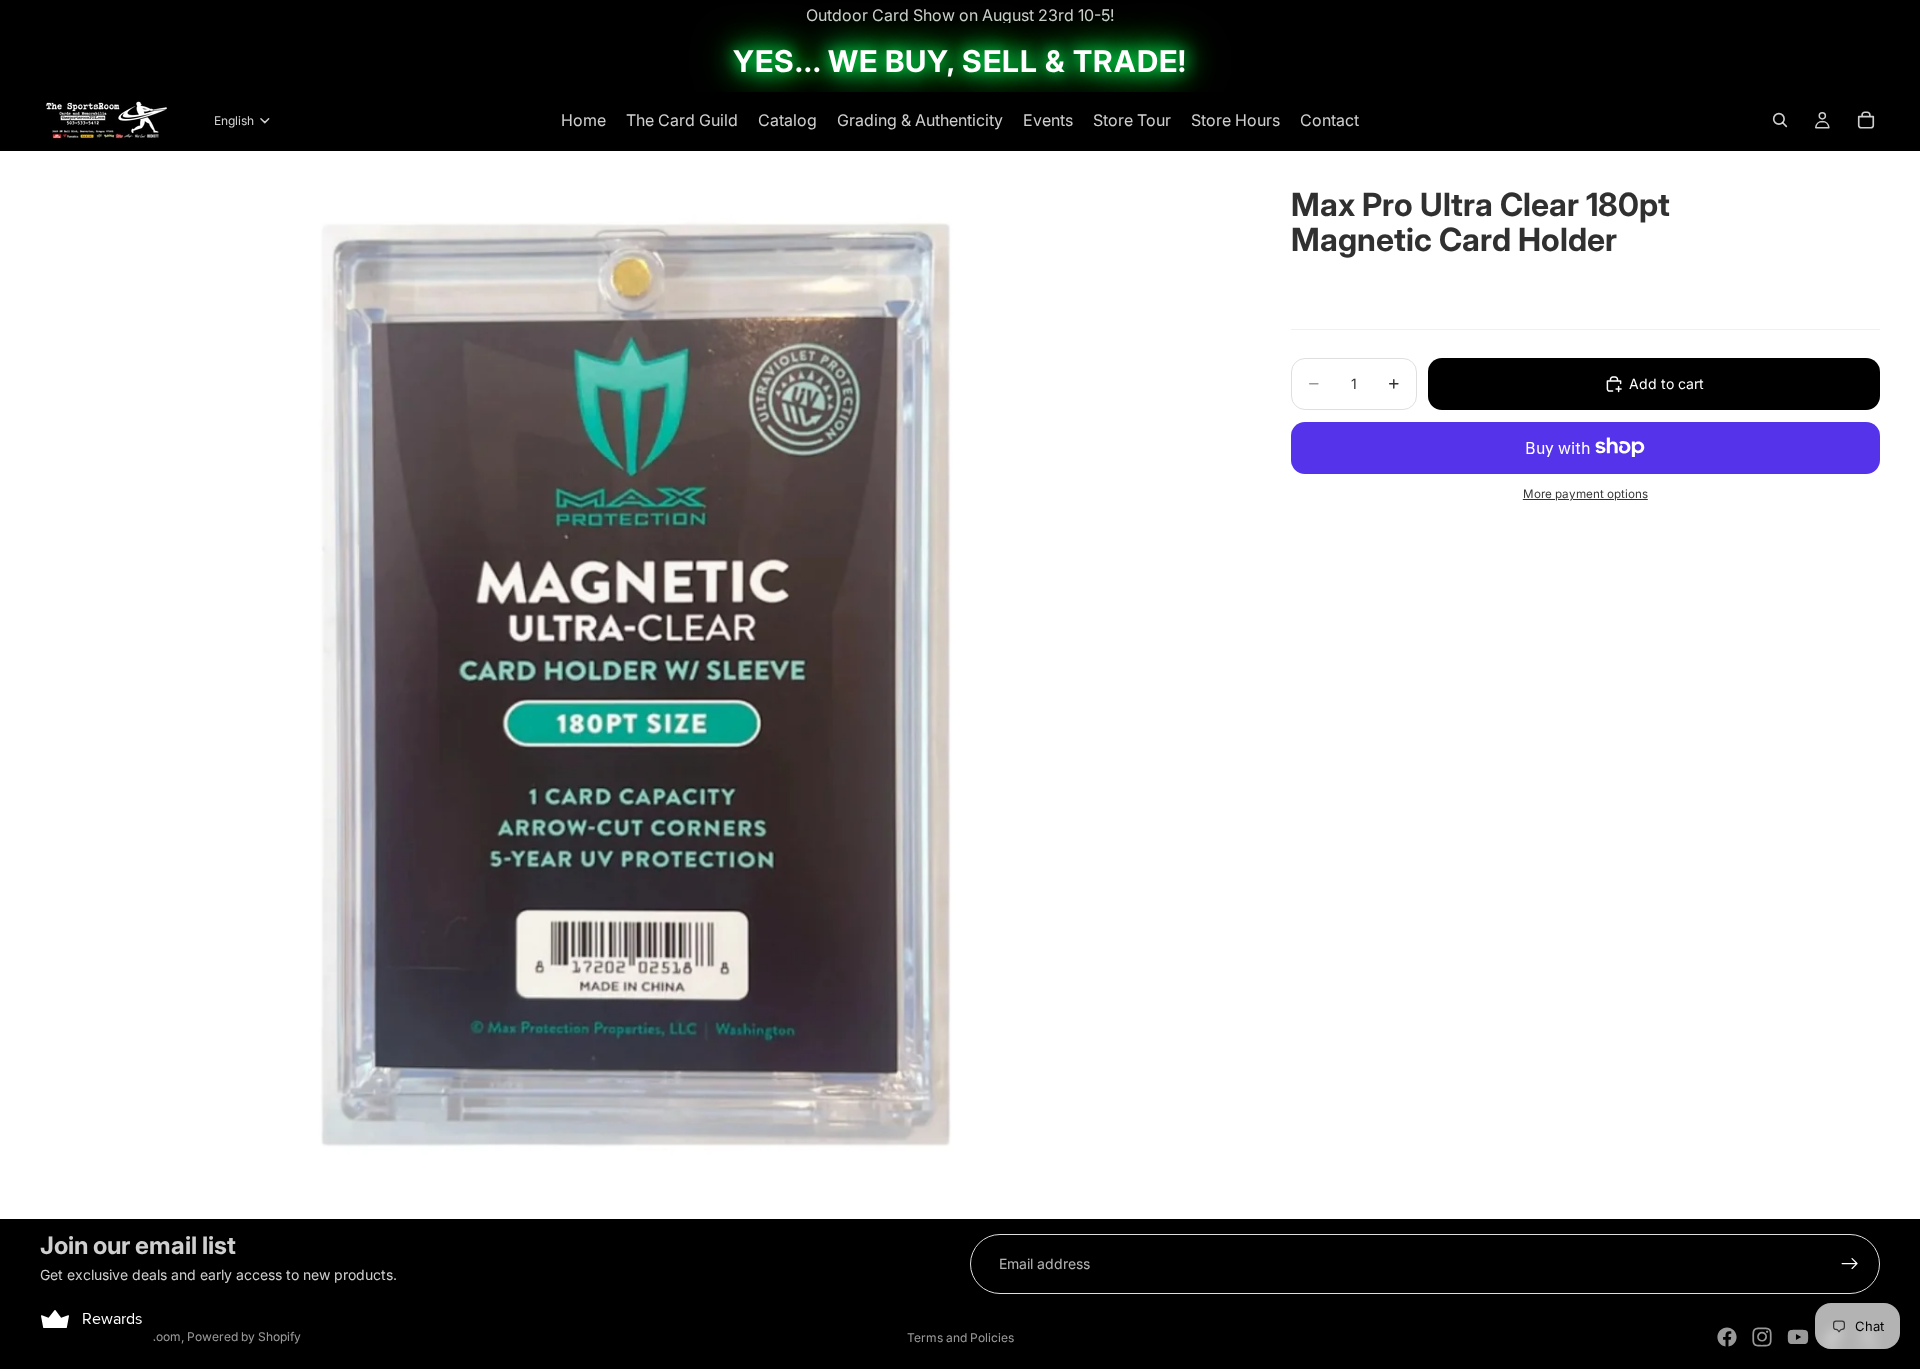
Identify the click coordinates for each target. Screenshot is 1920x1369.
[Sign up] (1850, 1264)
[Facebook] (1727, 1337)
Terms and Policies (960, 1337)
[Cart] (1866, 120)
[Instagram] (1762, 1337)
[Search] (1780, 120)
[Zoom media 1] (641, 685)
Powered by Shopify (244, 1336)
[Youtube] (1798, 1337)
